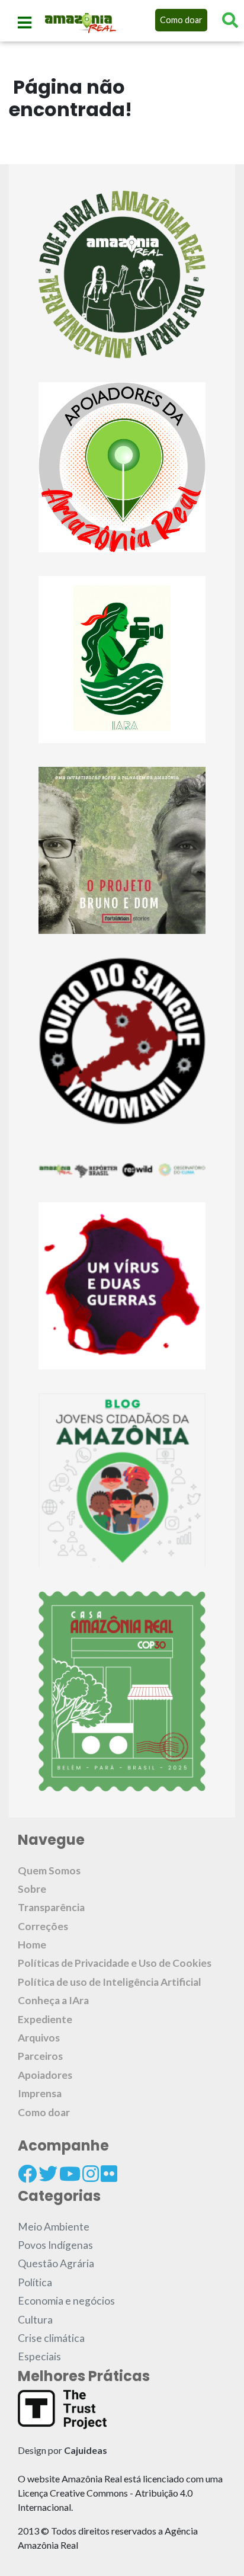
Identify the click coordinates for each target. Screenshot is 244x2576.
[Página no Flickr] (109, 2174)
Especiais (39, 2356)
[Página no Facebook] (27, 2174)
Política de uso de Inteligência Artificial (110, 1982)
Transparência (51, 1907)
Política (35, 2282)
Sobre (32, 1889)
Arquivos (39, 2038)
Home (32, 1945)
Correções (43, 1926)
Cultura (35, 2320)
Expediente (45, 2019)
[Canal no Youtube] (70, 2174)
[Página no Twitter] (48, 2174)
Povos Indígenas (55, 2245)
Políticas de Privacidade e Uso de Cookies (115, 1963)
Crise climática (51, 2338)
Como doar (181, 20)
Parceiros (40, 2056)
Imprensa (40, 2093)
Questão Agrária (56, 2263)
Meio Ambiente (54, 2227)
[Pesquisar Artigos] (230, 20)
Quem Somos (49, 1871)
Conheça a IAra (53, 2000)
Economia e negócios (66, 2301)
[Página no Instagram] (91, 2174)
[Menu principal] (25, 23)
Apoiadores (45, 2075)
